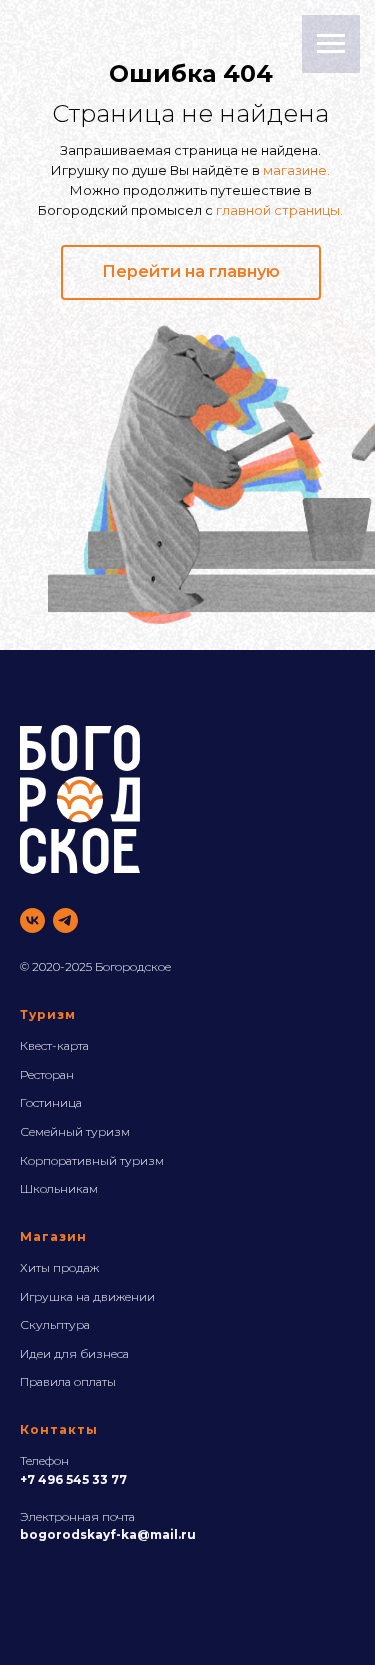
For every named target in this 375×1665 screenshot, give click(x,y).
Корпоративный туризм (92, 1160)
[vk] (32, 920)
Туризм (48, 1014)
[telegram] (65, 920)
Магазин (53, 1236)
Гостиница (51, 1102)
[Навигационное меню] (331, 44)
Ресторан (47, 1074)
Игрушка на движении (87, 1296)
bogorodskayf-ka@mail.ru (108, 1534)
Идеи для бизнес (71, 1353)
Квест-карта (54, 1045)
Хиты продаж (59, 1267)
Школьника (54, 1188)
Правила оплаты (68, 1381)
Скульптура (55, 1324)
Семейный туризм (75, 1131)
